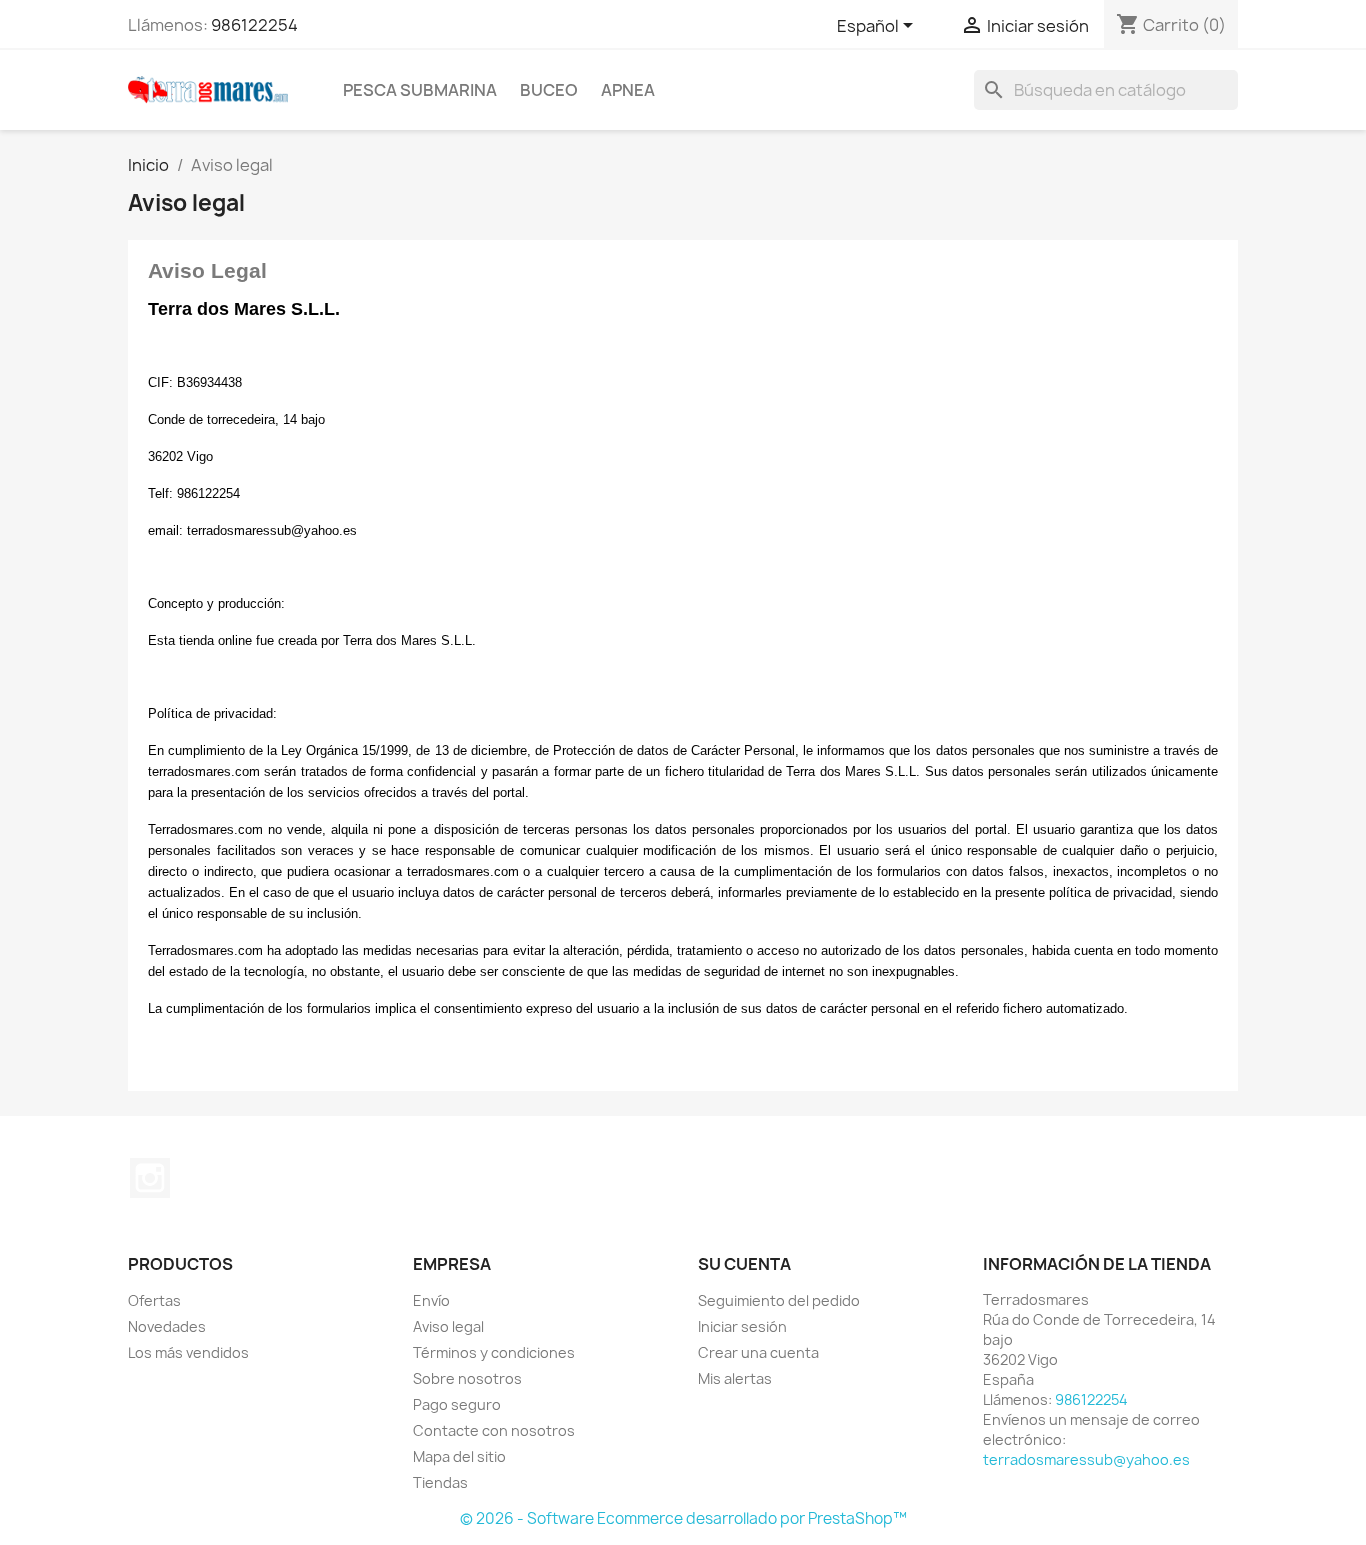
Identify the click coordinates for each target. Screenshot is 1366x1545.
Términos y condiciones (494, 1352)
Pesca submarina (420, 90)
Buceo (549, 90)
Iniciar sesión (742, 1326)
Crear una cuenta (758, 1352)
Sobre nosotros (467, 1378)
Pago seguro (457, 1404)
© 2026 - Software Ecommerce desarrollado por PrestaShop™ (683, 1518)
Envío (431, 1300)
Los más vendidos (188, 1352)
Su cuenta (744, 1264)
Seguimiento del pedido (779, 1300)
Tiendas (440, 1482)
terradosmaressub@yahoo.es (1086, 1459)
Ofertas (154, 1300)
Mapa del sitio (459, 1456)
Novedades (167, 1326)
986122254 (254, 25)
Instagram (150, 1178)
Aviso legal (448, 1326)
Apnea (628, 90)
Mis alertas (735, 1378)
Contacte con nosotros (494, 1430)
